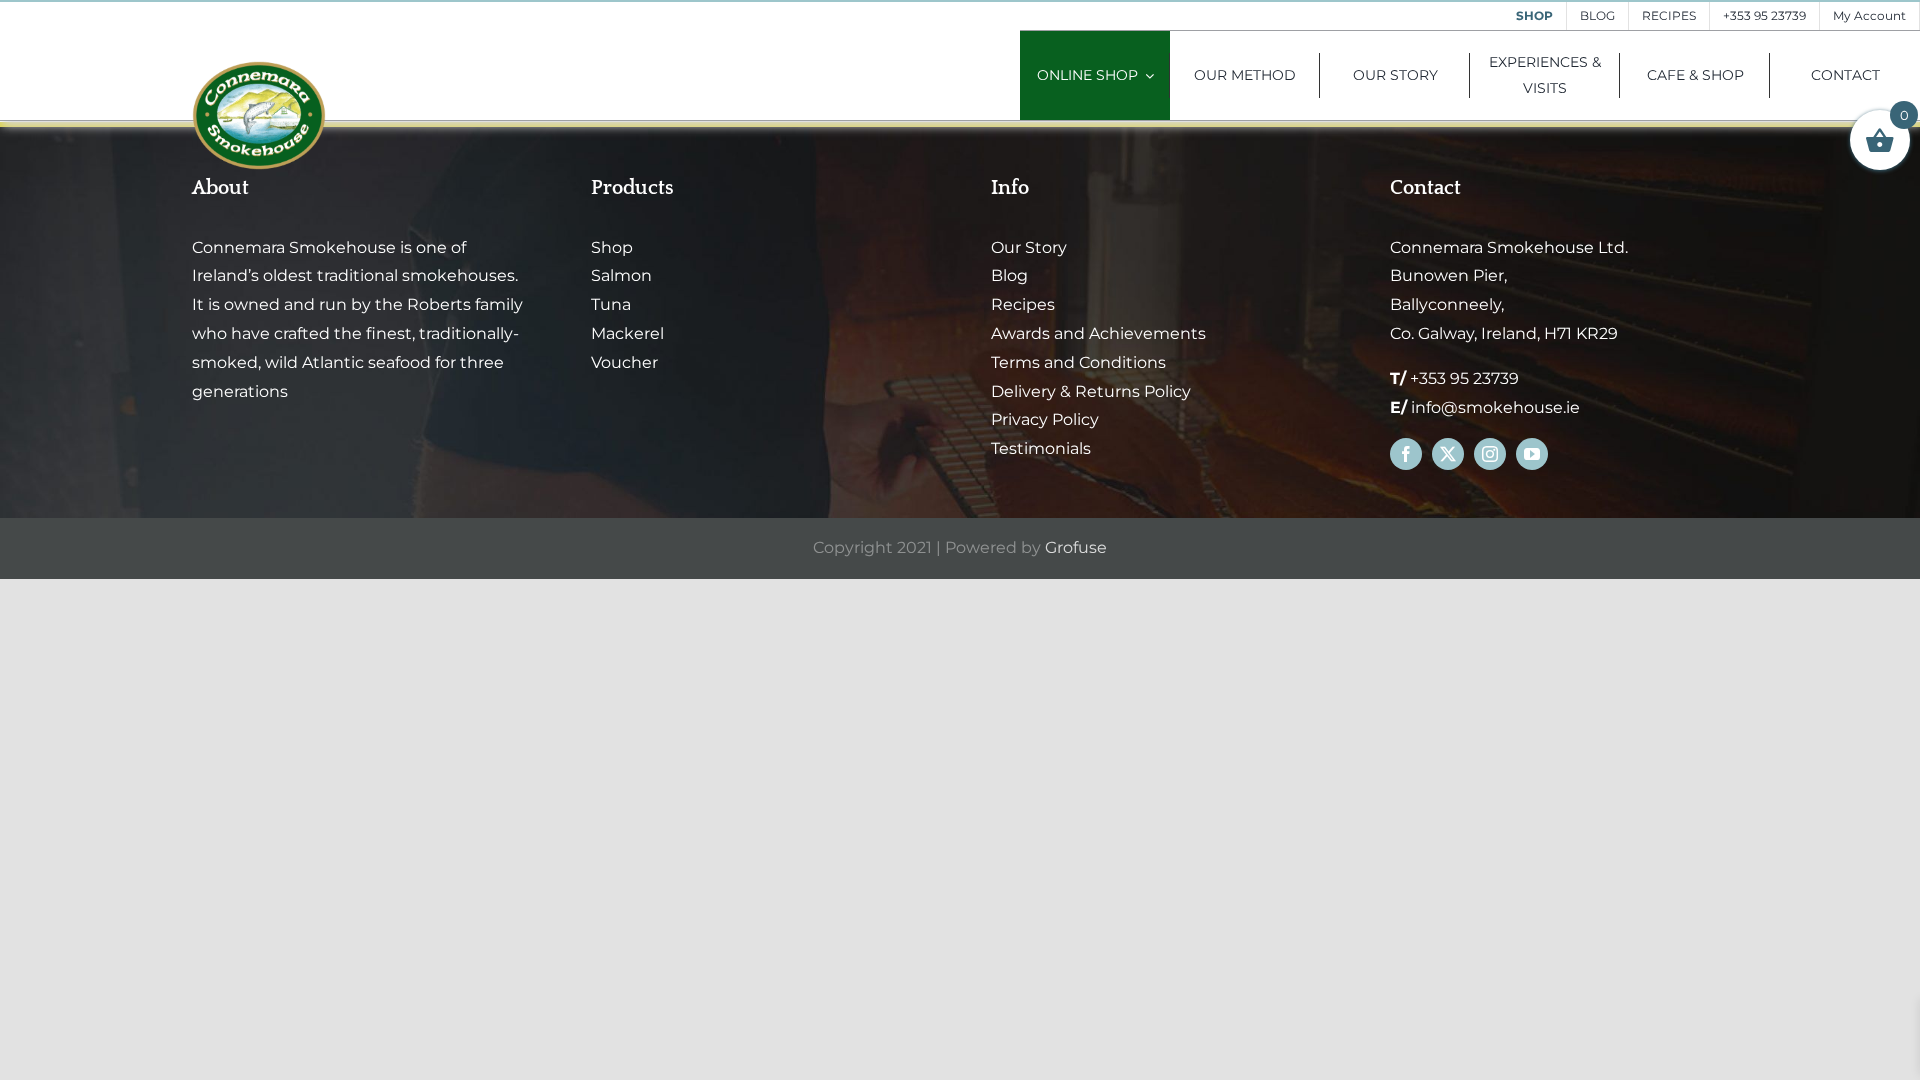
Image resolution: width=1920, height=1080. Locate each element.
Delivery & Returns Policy (1091, 391)
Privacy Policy (1045, 419)
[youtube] (1532, 454)
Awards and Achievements (1098, 333)
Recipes (1023, 304)
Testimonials (1041, 448)
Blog (1009, 275)
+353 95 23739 (1464, 378)
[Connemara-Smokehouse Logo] (259, 68)
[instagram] (1490, 454)
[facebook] (1406, 454)
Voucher (624, 362)
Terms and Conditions (1078, 362)
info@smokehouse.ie (1495, 407)
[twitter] (1448, 454)
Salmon (621, 275)
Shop (612, 247)
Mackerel (627, 333)
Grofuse (1076, 547)
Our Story (1029, 247)
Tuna (611, 304)
